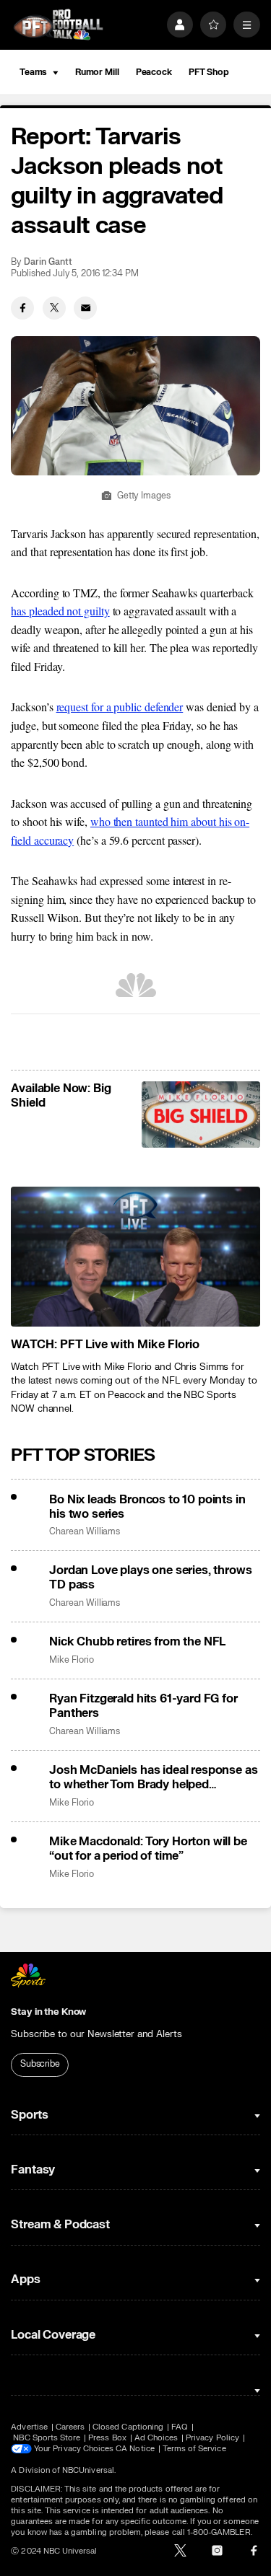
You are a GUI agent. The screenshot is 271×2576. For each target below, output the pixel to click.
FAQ (180, 2427)
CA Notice (135, 2449)
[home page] (58, 25)
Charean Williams (85, 1532)
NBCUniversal (88, 2470)
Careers (70, 2427)
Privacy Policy (212, 2438)
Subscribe (40, 2064)
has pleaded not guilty (60, 611)
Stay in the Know (48, 2012)
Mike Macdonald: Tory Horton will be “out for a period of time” (148, 1849)
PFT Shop (209, 72)
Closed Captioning (128, 2427)
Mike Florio (71, 1660)
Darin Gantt (48, 262)
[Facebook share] (22, 308)
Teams (33, 72)
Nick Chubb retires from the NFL (137, 1642)
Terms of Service (194, 2449)
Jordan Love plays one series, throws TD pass (150, 1578)
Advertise (29, 2427)
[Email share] (85, 308)
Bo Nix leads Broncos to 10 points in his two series (147, 1507)
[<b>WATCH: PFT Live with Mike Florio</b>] (135, 1257)
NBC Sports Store (47, 2438)
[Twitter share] (54, 308)
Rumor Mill (97, 72)
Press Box (107, 2438)
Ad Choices (156, 2438)
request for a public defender (120, 707)
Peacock (154, 72)
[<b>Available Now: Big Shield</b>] (201, 1115)
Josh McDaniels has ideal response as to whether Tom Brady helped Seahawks (153, 1777)
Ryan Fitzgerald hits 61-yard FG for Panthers (143, 1706)
